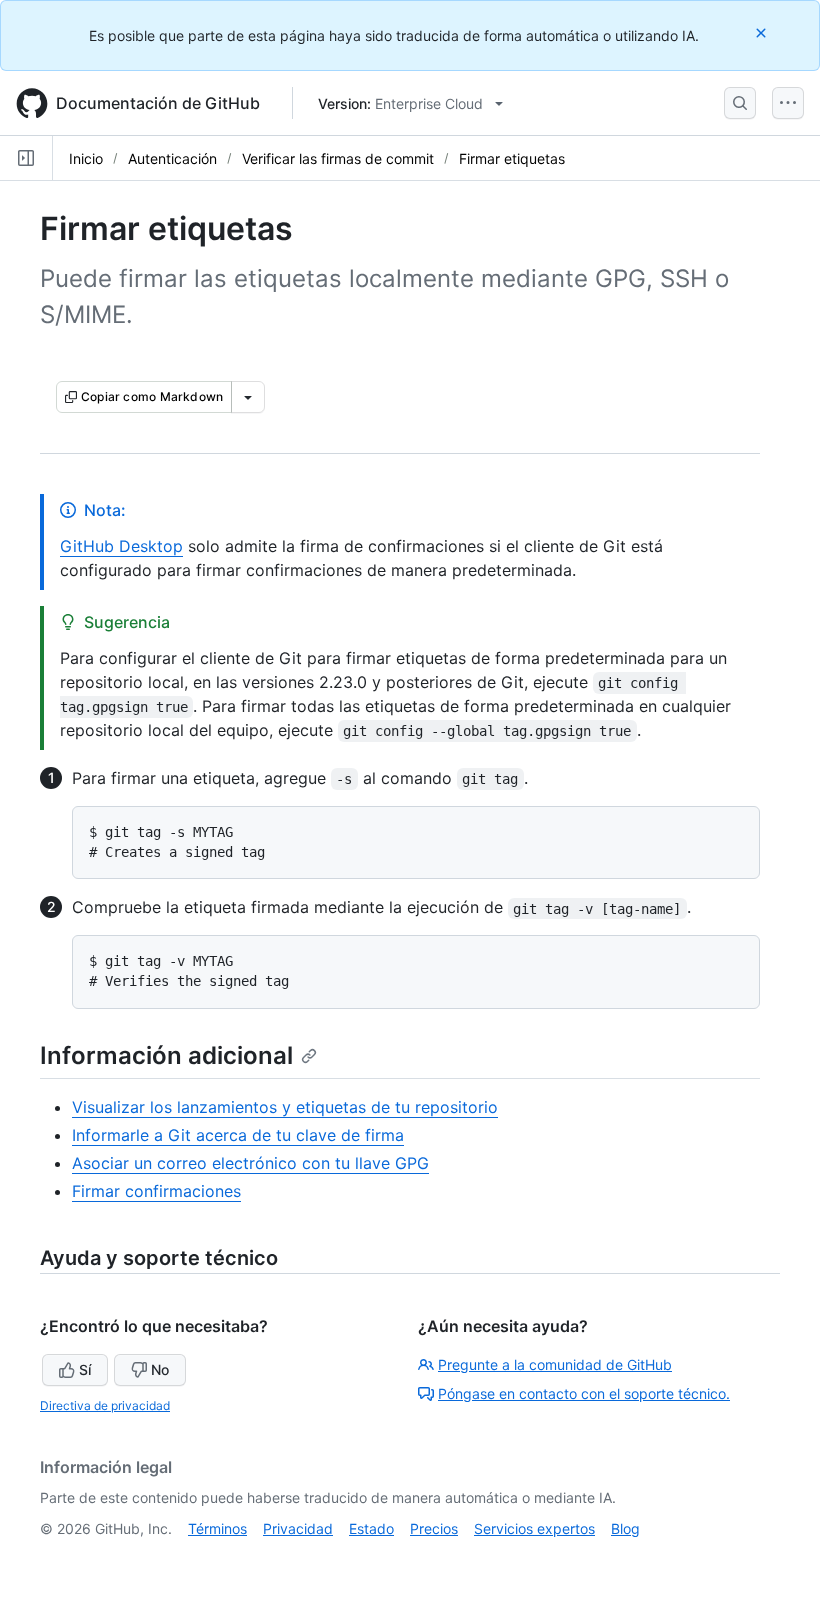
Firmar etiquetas (512, 158)
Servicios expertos (534, 1528)
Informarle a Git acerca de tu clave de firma (238, 1135)
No (160, 1369)
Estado (371, 1528)
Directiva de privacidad (105, 1405)
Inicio (86, 158)
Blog (625, 1528)
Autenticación (172, 158)
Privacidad (298, 1528)
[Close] (763, 32)
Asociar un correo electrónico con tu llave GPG (250, 1163)
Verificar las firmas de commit (338, 158)
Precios (434, 1528)
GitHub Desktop (121, 546)
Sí (85, 1369)
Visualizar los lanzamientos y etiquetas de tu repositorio (285, 1107)
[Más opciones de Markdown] (248, 397)
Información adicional (166, 1055)
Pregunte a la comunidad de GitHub (555, 1364)
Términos (217, 1528)
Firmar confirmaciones (156, 1191)
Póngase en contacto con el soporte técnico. (584, 1393)
